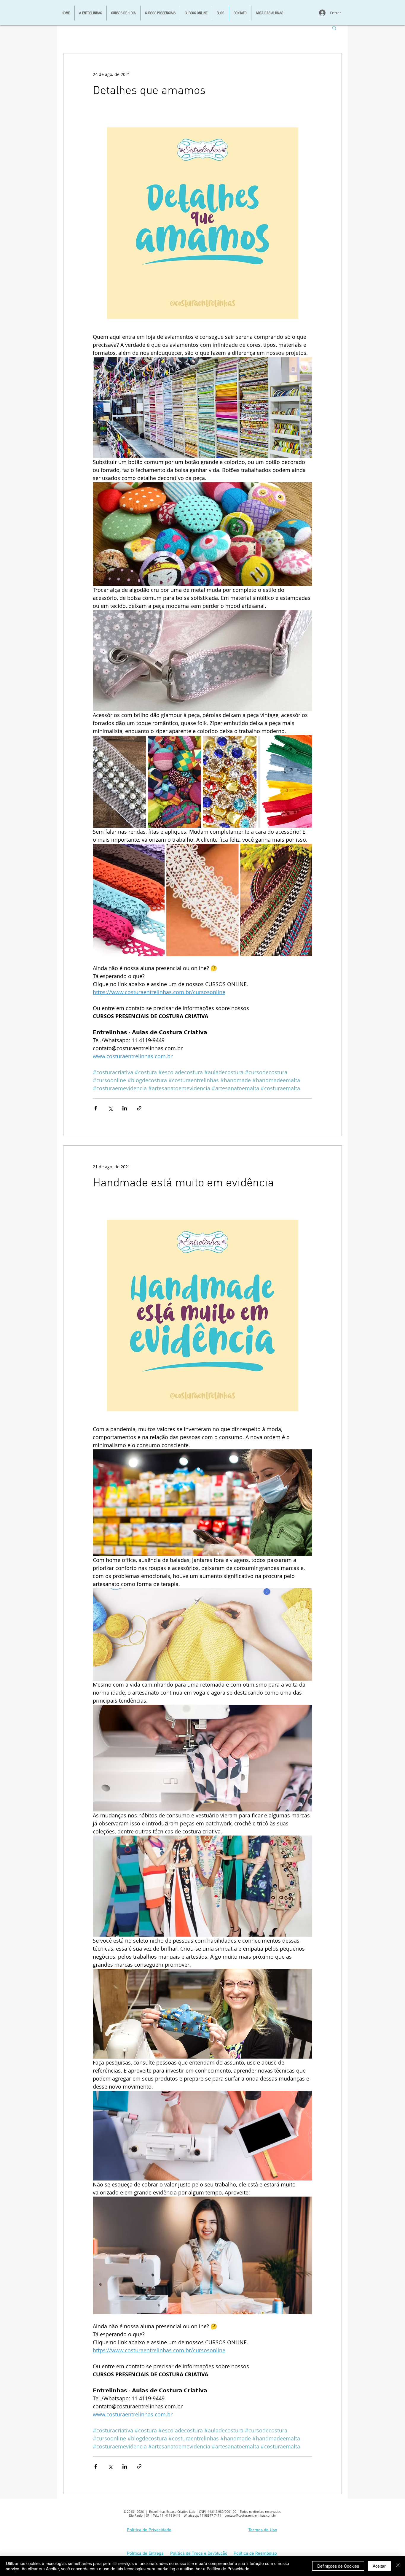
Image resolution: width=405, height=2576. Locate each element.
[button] (334, 28)
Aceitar (379, 2566)
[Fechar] (398, 2566)
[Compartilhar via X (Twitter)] (110, 1108)
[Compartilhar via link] (139, 1108)
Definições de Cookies (338, 2566)
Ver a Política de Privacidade (223, 2569)
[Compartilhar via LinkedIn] (125, 1108)
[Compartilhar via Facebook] (96, 1108)
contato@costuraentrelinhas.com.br (250, 2516)
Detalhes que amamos (149, 91)
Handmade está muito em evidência (183, 1183)
